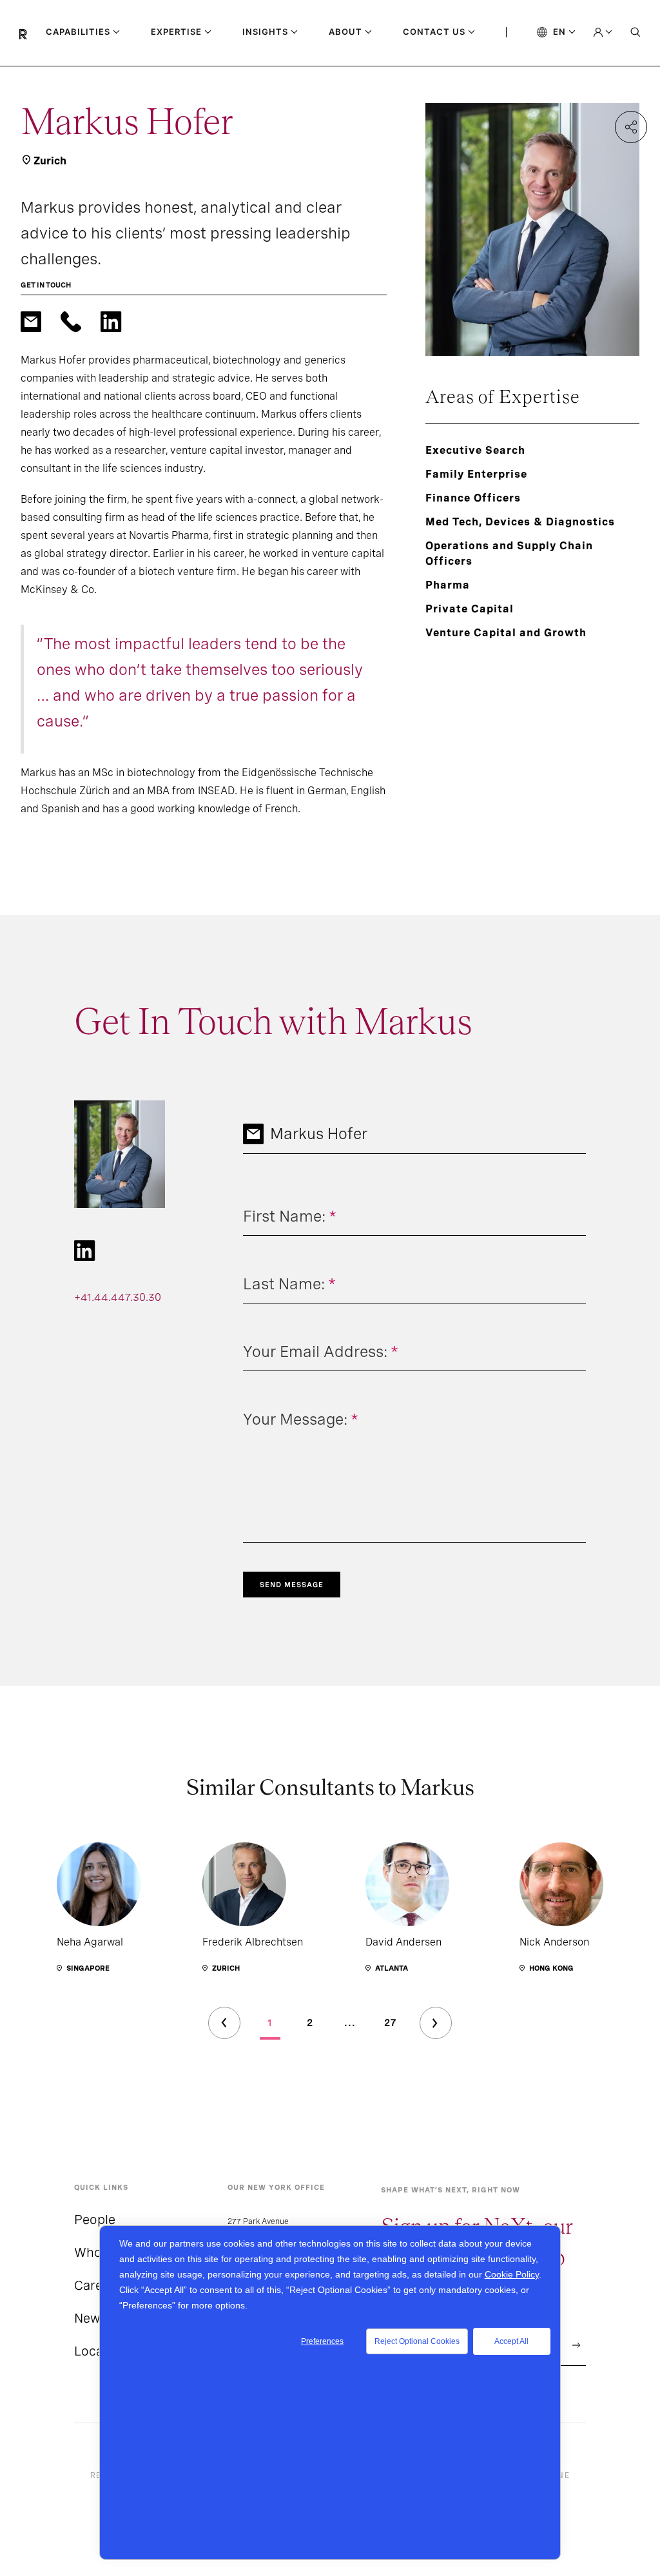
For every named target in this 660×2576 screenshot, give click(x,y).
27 (390, 2023)
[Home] (33, 33)
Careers (98, 2285)
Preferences (322, 2341)
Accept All (511, 2341)
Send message (292, 1585)
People (95, 2220)
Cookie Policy (512, 2274)
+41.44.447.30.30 (118, 1297)
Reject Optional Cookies (417, 2341)
